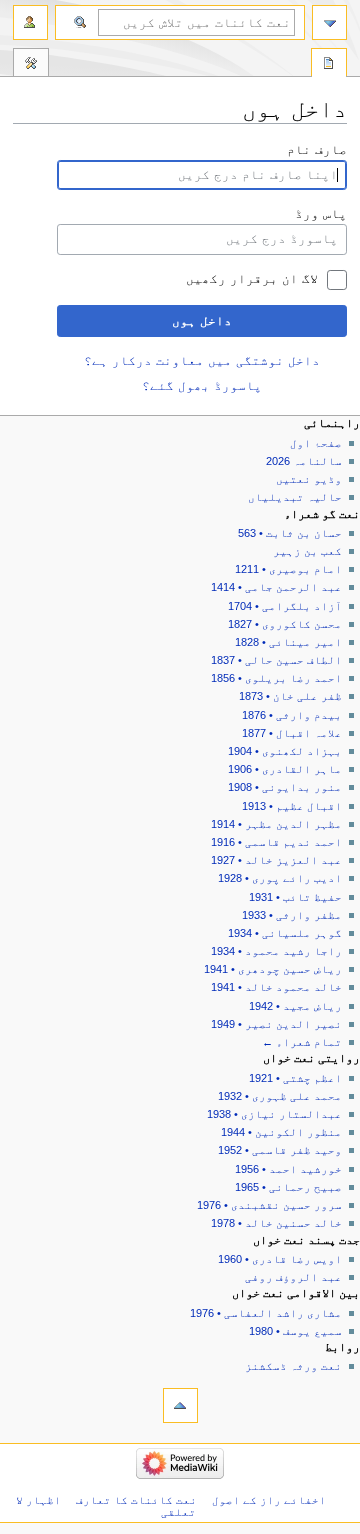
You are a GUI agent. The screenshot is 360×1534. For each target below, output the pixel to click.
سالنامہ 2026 (304, 461)
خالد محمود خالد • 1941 (276, 987)
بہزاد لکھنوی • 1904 (285, 751)
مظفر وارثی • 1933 (292, 915)
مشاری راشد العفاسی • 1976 (266, 1313)
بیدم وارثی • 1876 (292, 715)
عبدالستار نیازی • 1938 (274, 1114)
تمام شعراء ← (302, 1042)
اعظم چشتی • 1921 (295, 1078)
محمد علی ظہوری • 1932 (280, 1096)
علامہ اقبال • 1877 (292, 733)
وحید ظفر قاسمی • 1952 (280, 1150)
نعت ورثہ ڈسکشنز (293, 1366)
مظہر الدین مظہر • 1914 (276, 824)
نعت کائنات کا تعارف (136, 1500)
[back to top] (180, 1405)
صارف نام (317, 150)
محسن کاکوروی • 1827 (285, 624)
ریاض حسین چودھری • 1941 (273, 969)
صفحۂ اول (316, 443)
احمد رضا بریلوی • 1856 (276, 678)
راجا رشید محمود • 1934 (276, 951)
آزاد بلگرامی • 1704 (285, 606)
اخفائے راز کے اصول (269, 1500)
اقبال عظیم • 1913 (292, 806)
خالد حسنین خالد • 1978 (276, 1223)
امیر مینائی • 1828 (288, 642)
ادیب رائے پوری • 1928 (280, 878)
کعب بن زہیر (307, 551)
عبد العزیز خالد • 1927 (276, 860)
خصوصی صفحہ (329, 65)
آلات (31, 65)
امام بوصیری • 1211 (288, 569)
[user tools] (30, 22)
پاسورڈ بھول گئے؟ (202, 386)
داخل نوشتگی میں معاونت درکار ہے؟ (202, 361)
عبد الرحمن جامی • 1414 (276, 587)
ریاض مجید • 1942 (295, 1006)
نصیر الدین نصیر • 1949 (276, 1024)
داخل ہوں (202, 321)
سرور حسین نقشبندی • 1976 (269, 1205)
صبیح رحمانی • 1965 (288, 1187)
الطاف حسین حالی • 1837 (276, 660)
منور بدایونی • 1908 (285, 787)
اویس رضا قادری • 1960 (280, 1259)
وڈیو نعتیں (309, 479)
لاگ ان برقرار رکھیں (252, 279)
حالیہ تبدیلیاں (295, 497)
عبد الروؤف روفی (293, 1277)
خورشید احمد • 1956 (288, 1169)
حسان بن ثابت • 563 (290, 533)
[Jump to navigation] (329, 22)
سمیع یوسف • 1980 (295, 1331)
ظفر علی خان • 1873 (290, 696)
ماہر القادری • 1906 (285, 769)
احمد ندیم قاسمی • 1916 (276, 842)
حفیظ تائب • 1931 (295, 897)
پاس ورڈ (321, 214)
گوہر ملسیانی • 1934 (285, 933)
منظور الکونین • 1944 (281, 1132)
